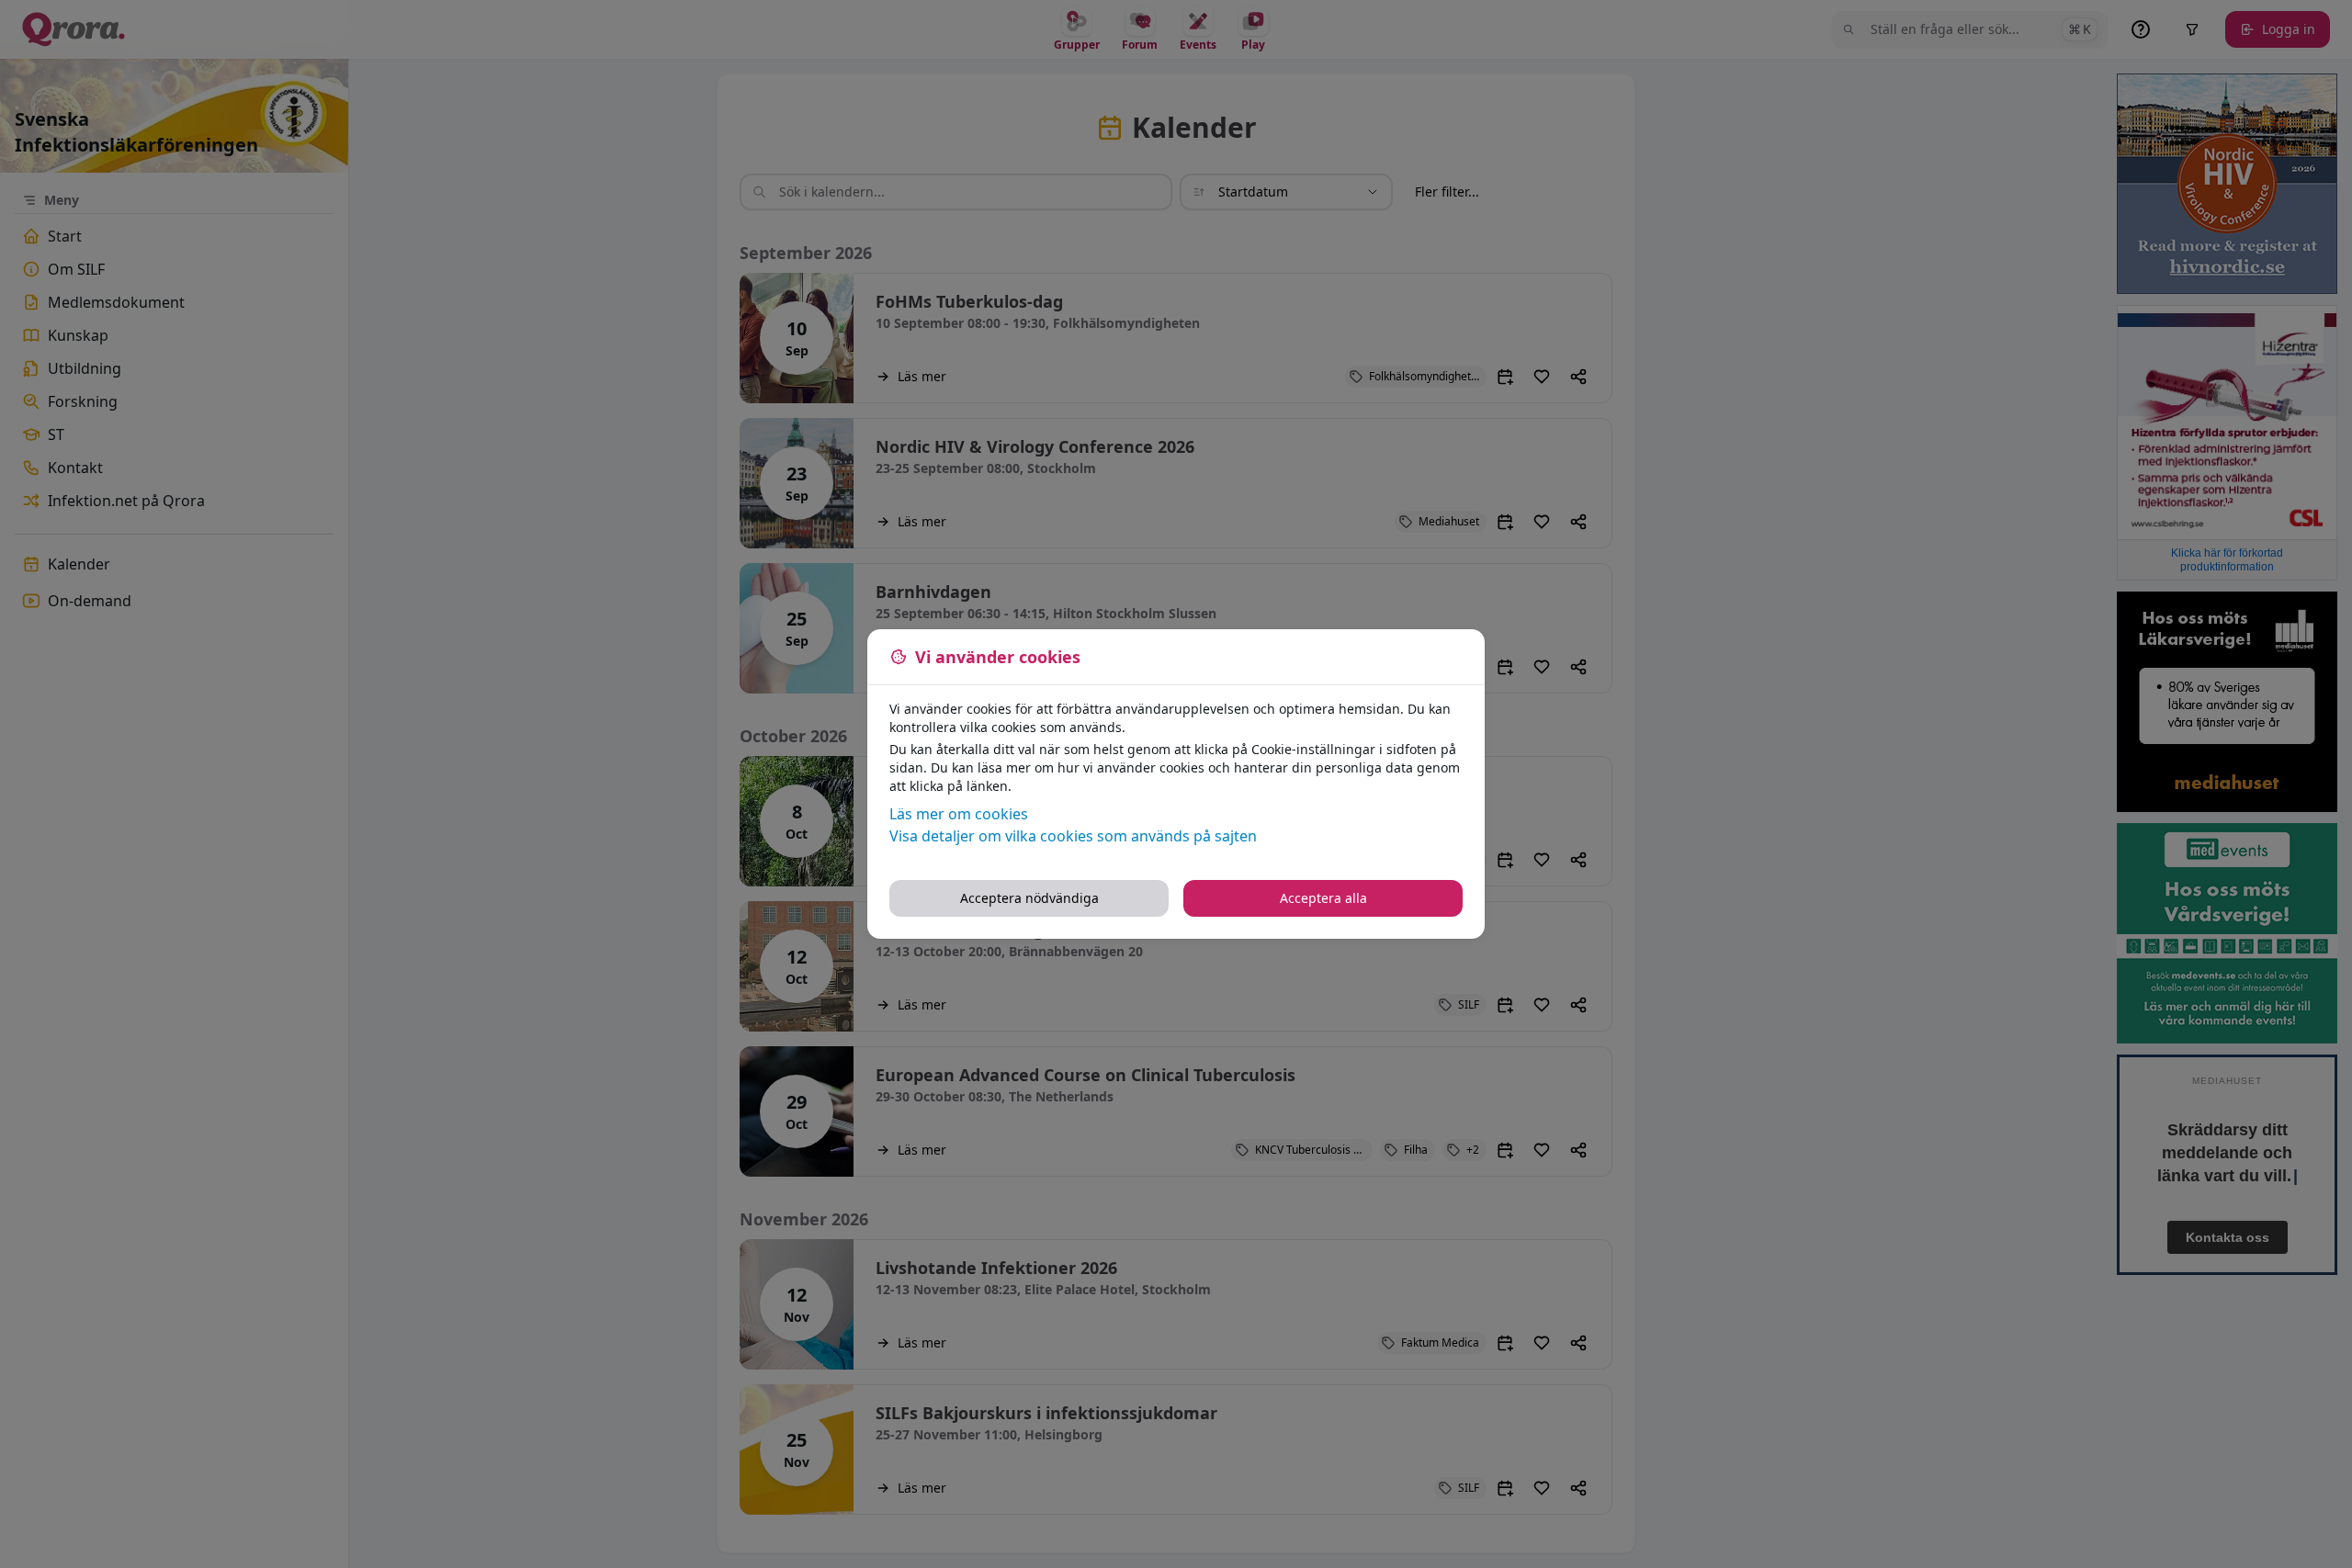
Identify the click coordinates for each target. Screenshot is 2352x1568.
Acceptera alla (1323, 898)
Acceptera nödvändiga (1029, 898)
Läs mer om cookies (959, 814)
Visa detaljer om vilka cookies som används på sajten (1073, 836)
